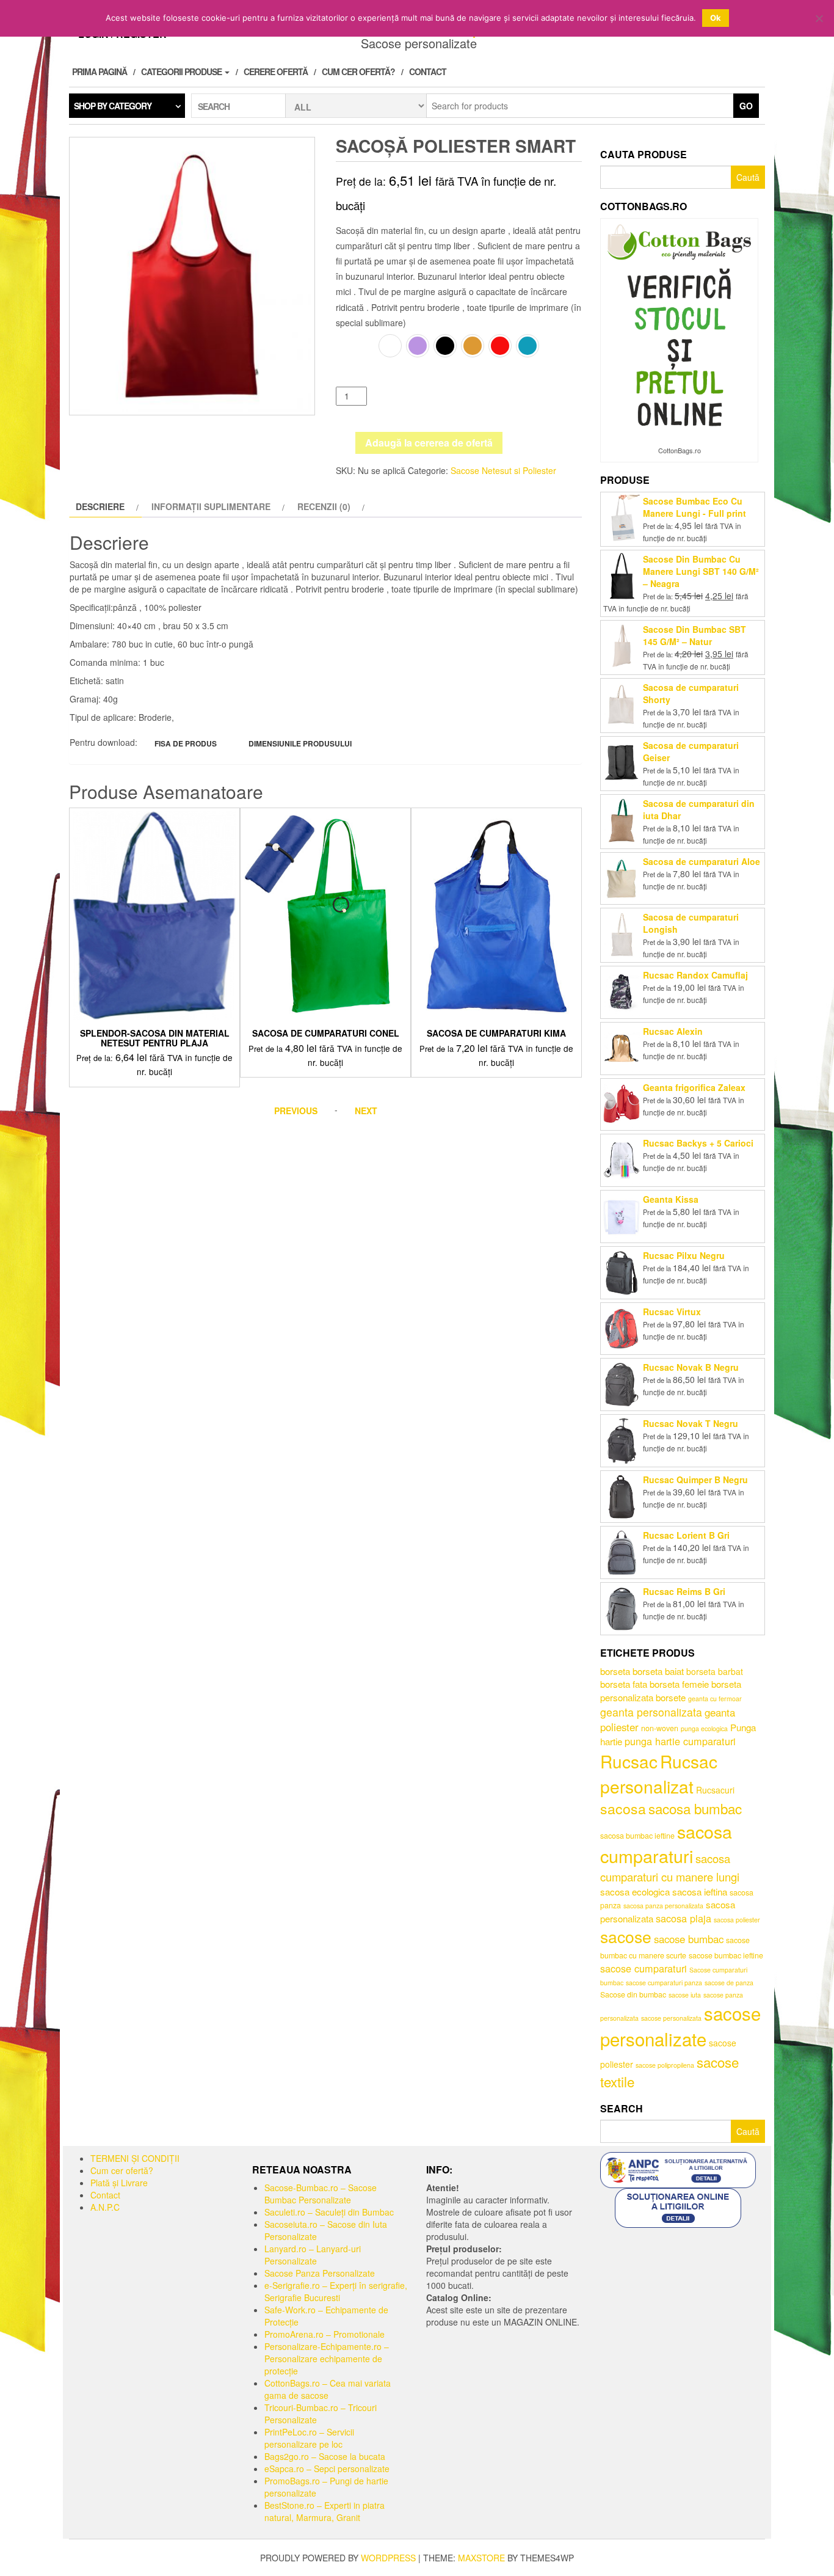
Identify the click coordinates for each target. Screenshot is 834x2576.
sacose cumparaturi (644, 1968)
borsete (671, 1697)
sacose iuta (685, 1995)
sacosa (623, 1808)
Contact (428, 71)
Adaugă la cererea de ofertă (429, 443)
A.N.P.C (105, 2207)
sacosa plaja (684, 1918)
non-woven (660, 1728)
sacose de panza (729, 1983)
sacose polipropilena (665, 2065)
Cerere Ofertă (276, 71)
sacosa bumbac (695, 1808)
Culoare (356, 343)
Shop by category (113, 106)
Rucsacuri (715, 1790)
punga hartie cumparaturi (680, 1741)
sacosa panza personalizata (663, 1906)
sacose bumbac (689, 1939)
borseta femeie (679, 1684)
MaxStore (481, 2558)
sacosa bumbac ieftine (637, 1836)
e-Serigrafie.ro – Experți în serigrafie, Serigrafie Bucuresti (336, 2291)
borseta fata (624, 1684)
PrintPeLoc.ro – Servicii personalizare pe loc (309, 2438)
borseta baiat (658, 1671)
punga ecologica (704, 1728)
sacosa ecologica (635, 1892)
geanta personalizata (651, 1712)
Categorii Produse (182, 71)
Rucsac (629, 1761)
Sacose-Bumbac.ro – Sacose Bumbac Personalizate (321, 2194)
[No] (819, 18)
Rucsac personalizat (659, 1774)
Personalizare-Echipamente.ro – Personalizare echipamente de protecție (327, 2359)
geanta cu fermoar (715, 1698)
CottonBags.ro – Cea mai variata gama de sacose (328, 2389)
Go (746, 106)
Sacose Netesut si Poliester (503, 470)
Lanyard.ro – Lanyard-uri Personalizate (313, 2255)
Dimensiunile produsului (300, 743)
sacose (626, 1936)
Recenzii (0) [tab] (324, 506)
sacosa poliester (737, 1920)
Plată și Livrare (119, 2183)
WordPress (388, 2558)
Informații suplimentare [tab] (211, 506)
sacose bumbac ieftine (726, 1955)
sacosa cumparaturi (666, 1844)
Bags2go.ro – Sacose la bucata (325, 2456)
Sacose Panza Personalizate (320, 2273)
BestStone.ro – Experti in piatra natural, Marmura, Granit (325, 2511)
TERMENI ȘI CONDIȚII (135, 2158)
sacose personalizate (680, 2026)
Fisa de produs (186, 743)
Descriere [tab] (100, 506)
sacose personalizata (671, 2018)
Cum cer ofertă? (358, 71)
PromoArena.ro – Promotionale (325, 2334)
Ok (716, 18)
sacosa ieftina (700, 1892)
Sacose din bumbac (633, 1994)
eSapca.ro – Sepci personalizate (327, 2468)
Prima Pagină (100, 71)
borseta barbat (715, 1671)
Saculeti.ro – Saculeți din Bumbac (329, 2212)
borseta (615, 1671)
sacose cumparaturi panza (664, 1983)
